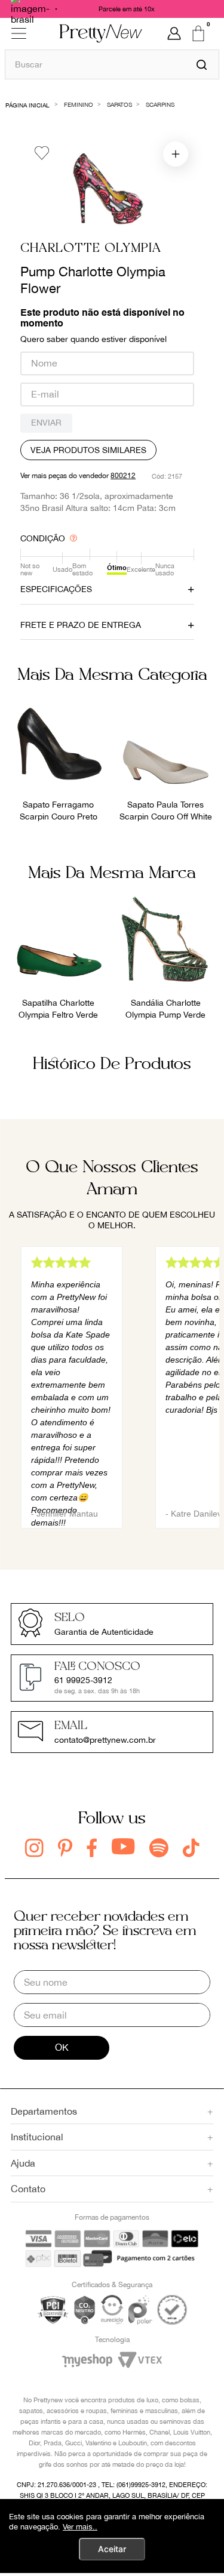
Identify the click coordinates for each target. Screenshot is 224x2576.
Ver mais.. (80, 2527)
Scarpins (160, 104)
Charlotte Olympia (91, 249)
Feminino (79, 104)
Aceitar (112, 2549)
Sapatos (119, 104)
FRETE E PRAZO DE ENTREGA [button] (81, 625)
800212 (123, 476)
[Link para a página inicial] (28, 104)
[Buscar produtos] (202, 64)
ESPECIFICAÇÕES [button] (56, 589)
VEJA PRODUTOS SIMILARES (88, 450)
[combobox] (112, 64)
